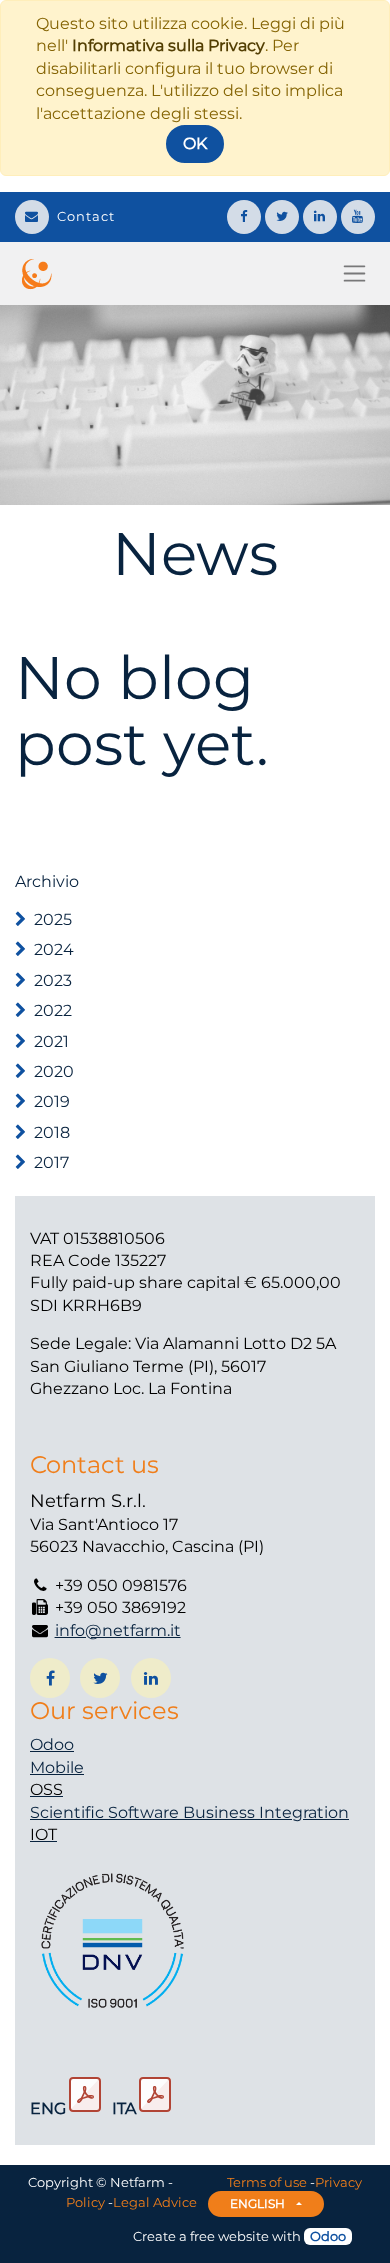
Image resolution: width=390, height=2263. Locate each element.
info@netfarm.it (118, 1630)
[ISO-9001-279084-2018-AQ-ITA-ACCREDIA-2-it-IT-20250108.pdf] (155, 2095)
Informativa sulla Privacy (168, 45)
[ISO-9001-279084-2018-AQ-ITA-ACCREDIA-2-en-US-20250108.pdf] (85, 2095)
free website (229, 2236)
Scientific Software (106, 1812)
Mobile (57, 1767)
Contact (86, 216)
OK (195, 143)
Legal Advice (155, 2202)
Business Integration (266, 1812)
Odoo (52, 1744)
